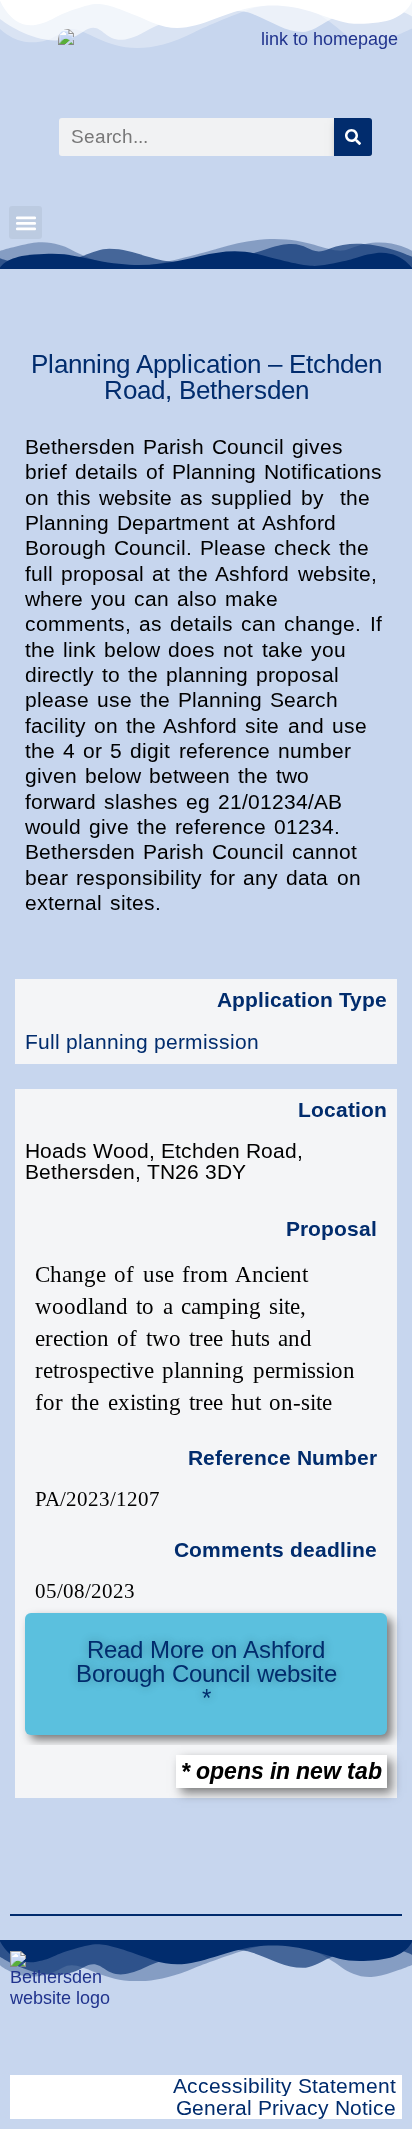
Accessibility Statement (284, 2085)
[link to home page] (209, 63)
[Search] (353, 137)
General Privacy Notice (286, 2107)
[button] (25, 222)
